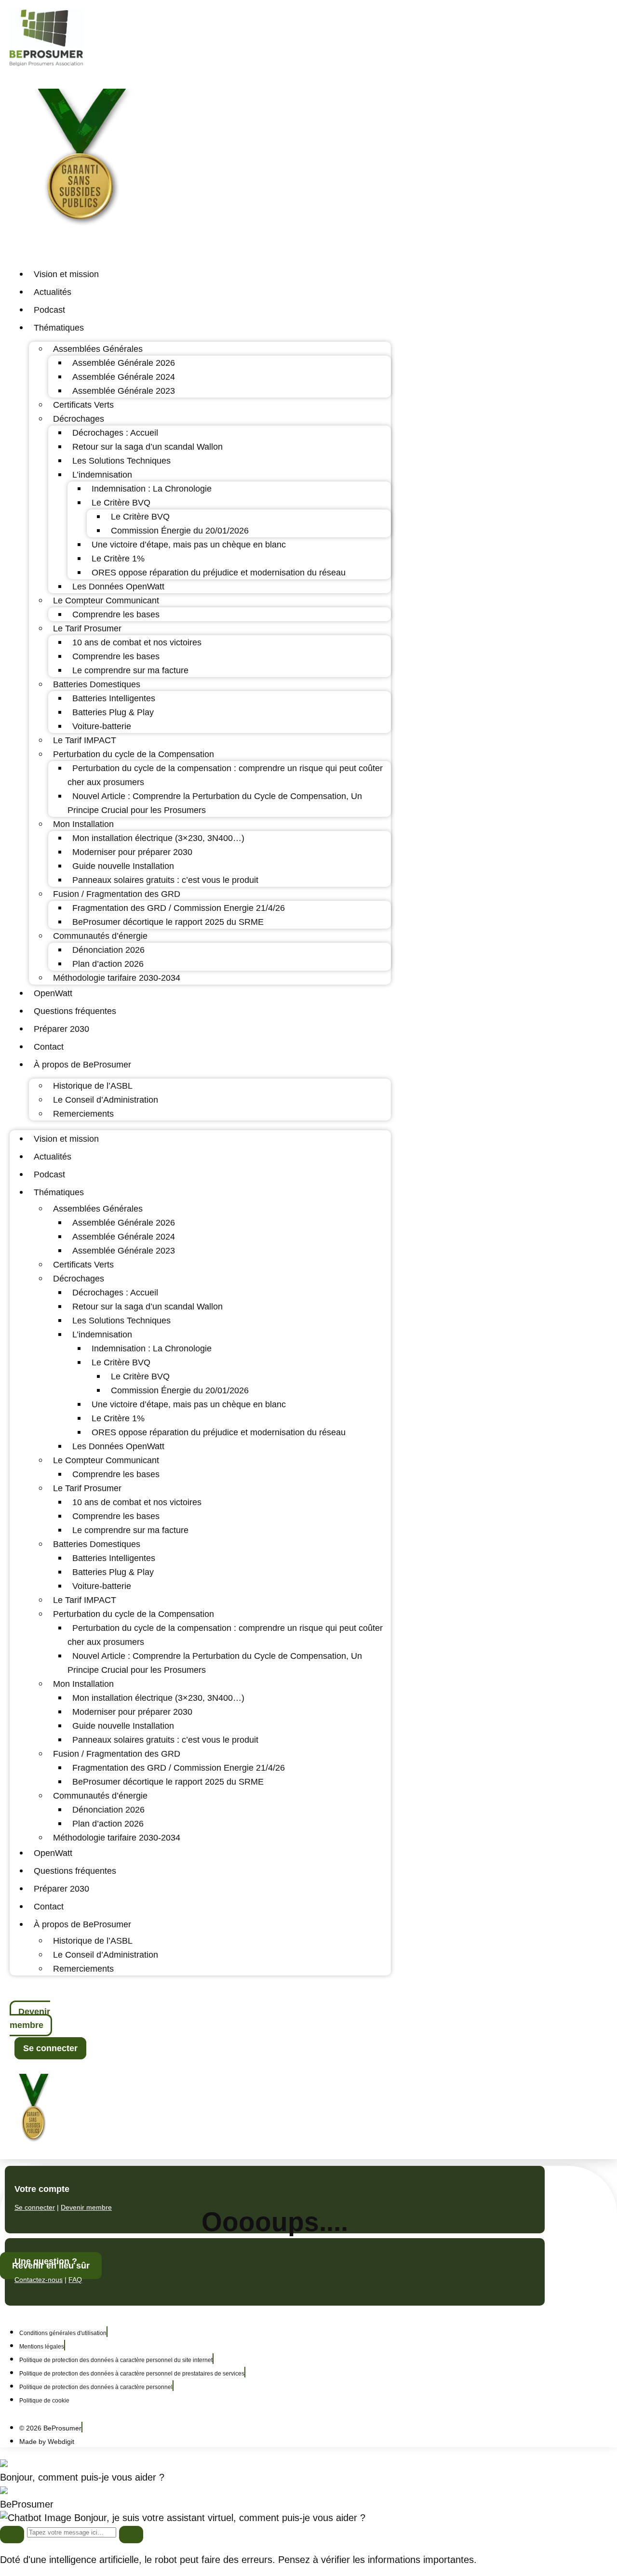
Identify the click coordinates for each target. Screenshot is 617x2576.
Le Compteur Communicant (106, 601)
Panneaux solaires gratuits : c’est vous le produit (165, 880)
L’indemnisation (102, 475)
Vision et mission (66, 274)
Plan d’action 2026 (108, 964)
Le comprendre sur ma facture (130, 670)
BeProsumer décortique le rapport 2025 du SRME (168, 922)
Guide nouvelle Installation (123, 866)
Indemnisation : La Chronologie (152, 489)
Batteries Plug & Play (113, 712)
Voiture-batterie (102, 726)
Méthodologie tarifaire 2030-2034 (117, 978)
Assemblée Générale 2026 (124, 363)
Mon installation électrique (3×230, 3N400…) (158, 838)
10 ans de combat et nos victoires (137, 642)
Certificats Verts (83, 405)
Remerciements (83, 1114)
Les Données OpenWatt (118, 587)
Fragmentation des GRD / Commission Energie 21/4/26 (179, 908)
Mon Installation (83, 824)
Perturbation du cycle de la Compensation (134, 754)
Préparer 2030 (61, 1029)
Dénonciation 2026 (108, 950)
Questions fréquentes (75, 1011)
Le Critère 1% (118, 559)
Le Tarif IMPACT (85, 740)
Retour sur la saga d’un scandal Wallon (148, 447)
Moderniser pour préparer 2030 (132, 852)
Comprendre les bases (116, 614)
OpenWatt (53, 993)
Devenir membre (86, 2207)
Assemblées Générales (98, 349)
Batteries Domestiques (97, 684)
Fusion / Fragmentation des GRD (117, 894)
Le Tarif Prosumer (87, 628)
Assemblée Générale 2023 (124, 391)
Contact (49, 1047)
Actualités (53, 292)
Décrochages (79, 419)
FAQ (75, 2280)
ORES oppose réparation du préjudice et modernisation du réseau (219, 573)
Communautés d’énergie (100, 936)
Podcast (49, 310)
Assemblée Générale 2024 (124, 377)
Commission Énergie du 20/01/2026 (180, 531)
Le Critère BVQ (121, 503)
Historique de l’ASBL (93, 1086)
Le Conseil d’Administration (106, 1100)
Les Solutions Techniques (121, 461)
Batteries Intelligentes (114, 698)
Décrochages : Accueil (115, 433)
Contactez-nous (39, 2280)
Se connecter (35, 2207)
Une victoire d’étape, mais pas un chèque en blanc (189, 545)
